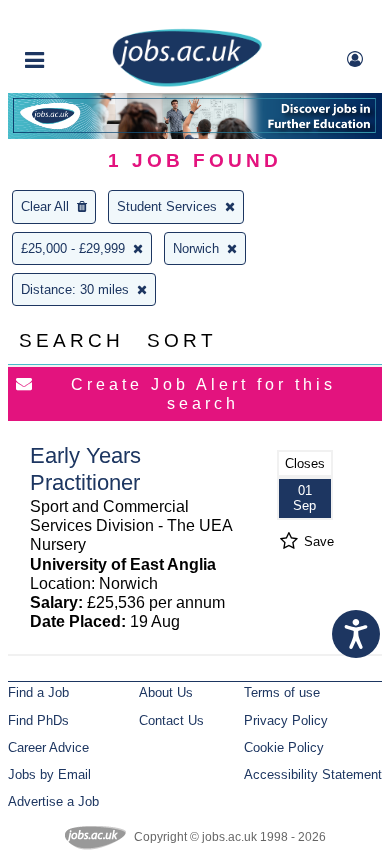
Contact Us (171, 720)
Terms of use (282, 692)
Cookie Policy (284, 747)
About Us (166, 692)
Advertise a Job (53, 801)
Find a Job (38, 692)
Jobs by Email (49, 774)
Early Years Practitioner (85, 469)
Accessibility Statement (313, 774)
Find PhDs (38, 720)
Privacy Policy (286, 720)
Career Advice (48, 747)
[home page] (187, 82)
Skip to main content (80, 17)
